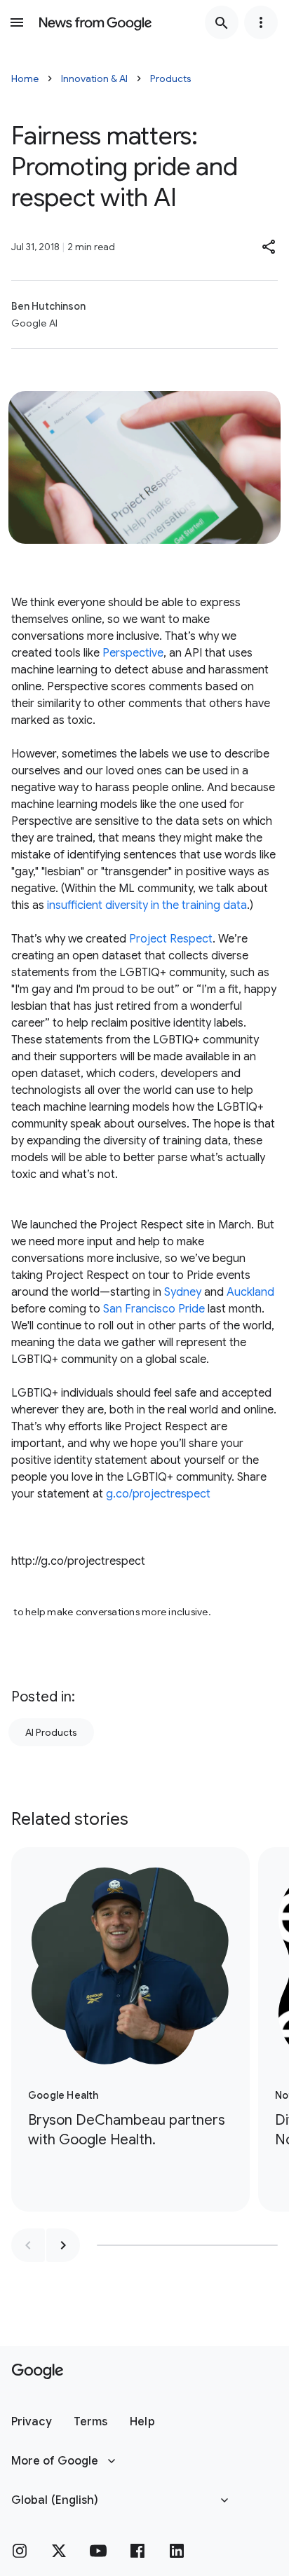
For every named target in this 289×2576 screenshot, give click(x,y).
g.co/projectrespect (158, 1494)
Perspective (133, 653)
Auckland (250, 1292)
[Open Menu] (17, 22)
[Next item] (63, 2245)
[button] (269, 247)
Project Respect (171, 939)
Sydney (183, 1292)
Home (25, 78)
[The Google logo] (38, 2371)
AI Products (51, 1732)
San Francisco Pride (154, 1309)
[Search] (222, 22)
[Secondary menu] (261, 22)
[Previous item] (28, 2245)
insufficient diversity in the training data (147, 905)
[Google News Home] (95, 22)
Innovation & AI (94, 78)
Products (171, 78)
